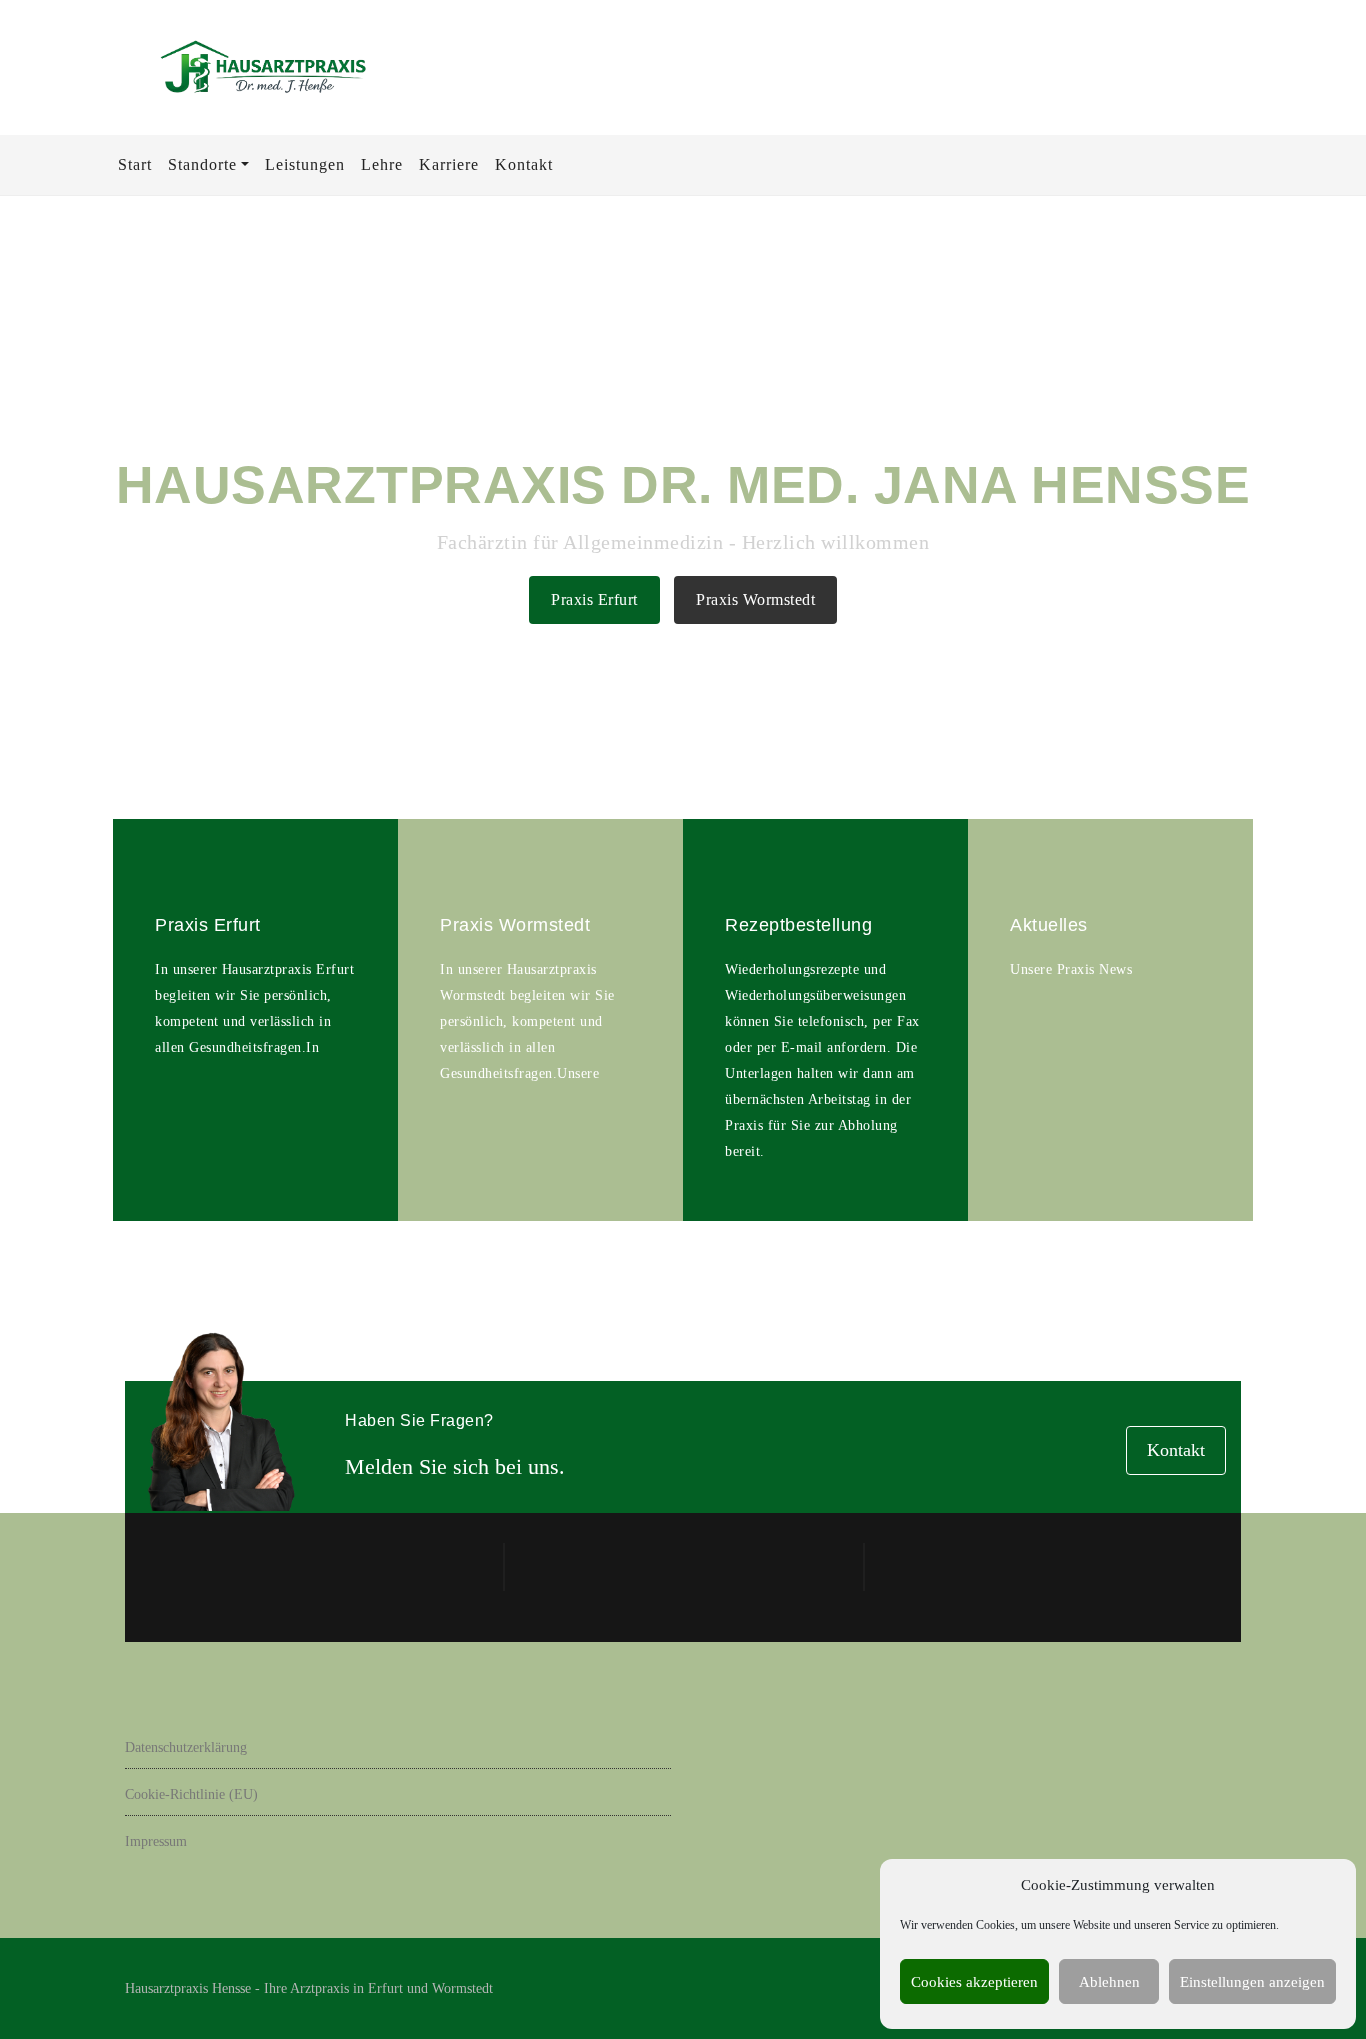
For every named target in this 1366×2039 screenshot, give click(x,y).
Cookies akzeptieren (974, 1982)
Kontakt (1176, 1450)
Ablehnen (1109, 1982)
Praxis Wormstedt (755, 599)
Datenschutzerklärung (186, 1747)
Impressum (156, 1841)
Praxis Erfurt (594, 599)
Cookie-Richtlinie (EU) (191, 1794)
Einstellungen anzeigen (1252, 1982)
